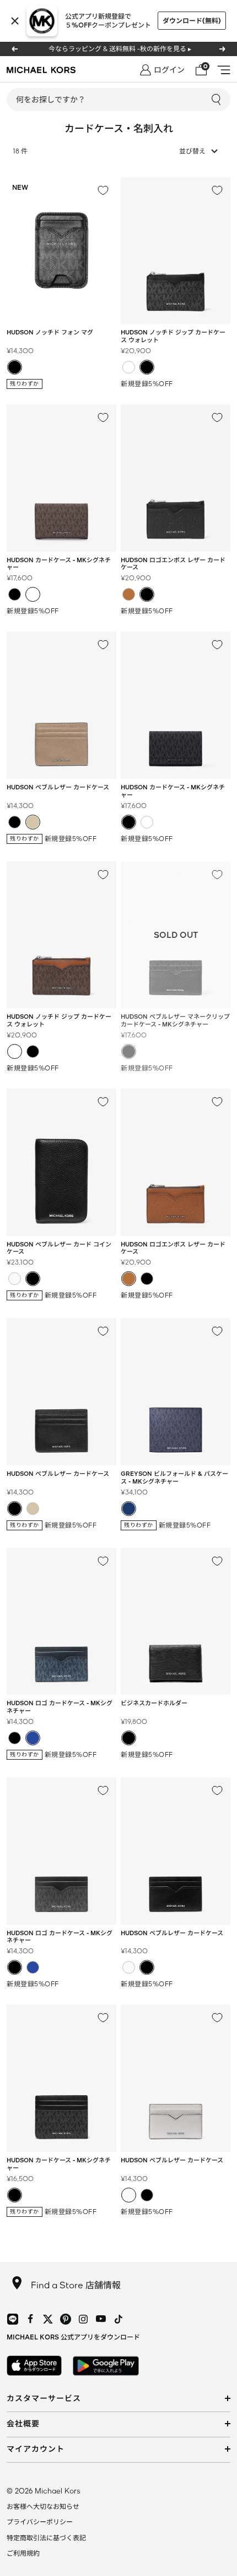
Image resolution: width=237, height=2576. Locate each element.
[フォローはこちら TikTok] (118, 2319)
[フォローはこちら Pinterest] (66, 2319)
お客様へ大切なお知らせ (43, 2506)
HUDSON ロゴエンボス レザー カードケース (173, 564)
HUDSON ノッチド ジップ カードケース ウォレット (173, 336)
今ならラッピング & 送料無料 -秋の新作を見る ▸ (120, 49)
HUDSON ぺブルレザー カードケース (58, 787)
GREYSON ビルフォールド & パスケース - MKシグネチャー (174, 1477)
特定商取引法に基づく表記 (46, 2538)
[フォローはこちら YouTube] (101, 2319)
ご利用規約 (23, 2553)
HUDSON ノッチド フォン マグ (50, 332)
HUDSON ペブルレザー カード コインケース (59, 1248)
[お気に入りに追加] (103, 190)
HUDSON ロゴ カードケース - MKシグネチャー (60, 1707)
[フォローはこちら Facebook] (30, 2319)
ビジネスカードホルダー (154, 1703)
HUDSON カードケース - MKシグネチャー (59, 564)
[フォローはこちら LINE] (13, 2319)
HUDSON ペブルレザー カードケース (172, 1933)
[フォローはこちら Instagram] (83, 2319)
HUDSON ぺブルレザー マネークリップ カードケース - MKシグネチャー (175, 1020)
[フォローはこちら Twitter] (48, 2319)
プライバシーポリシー (40, 2522)
